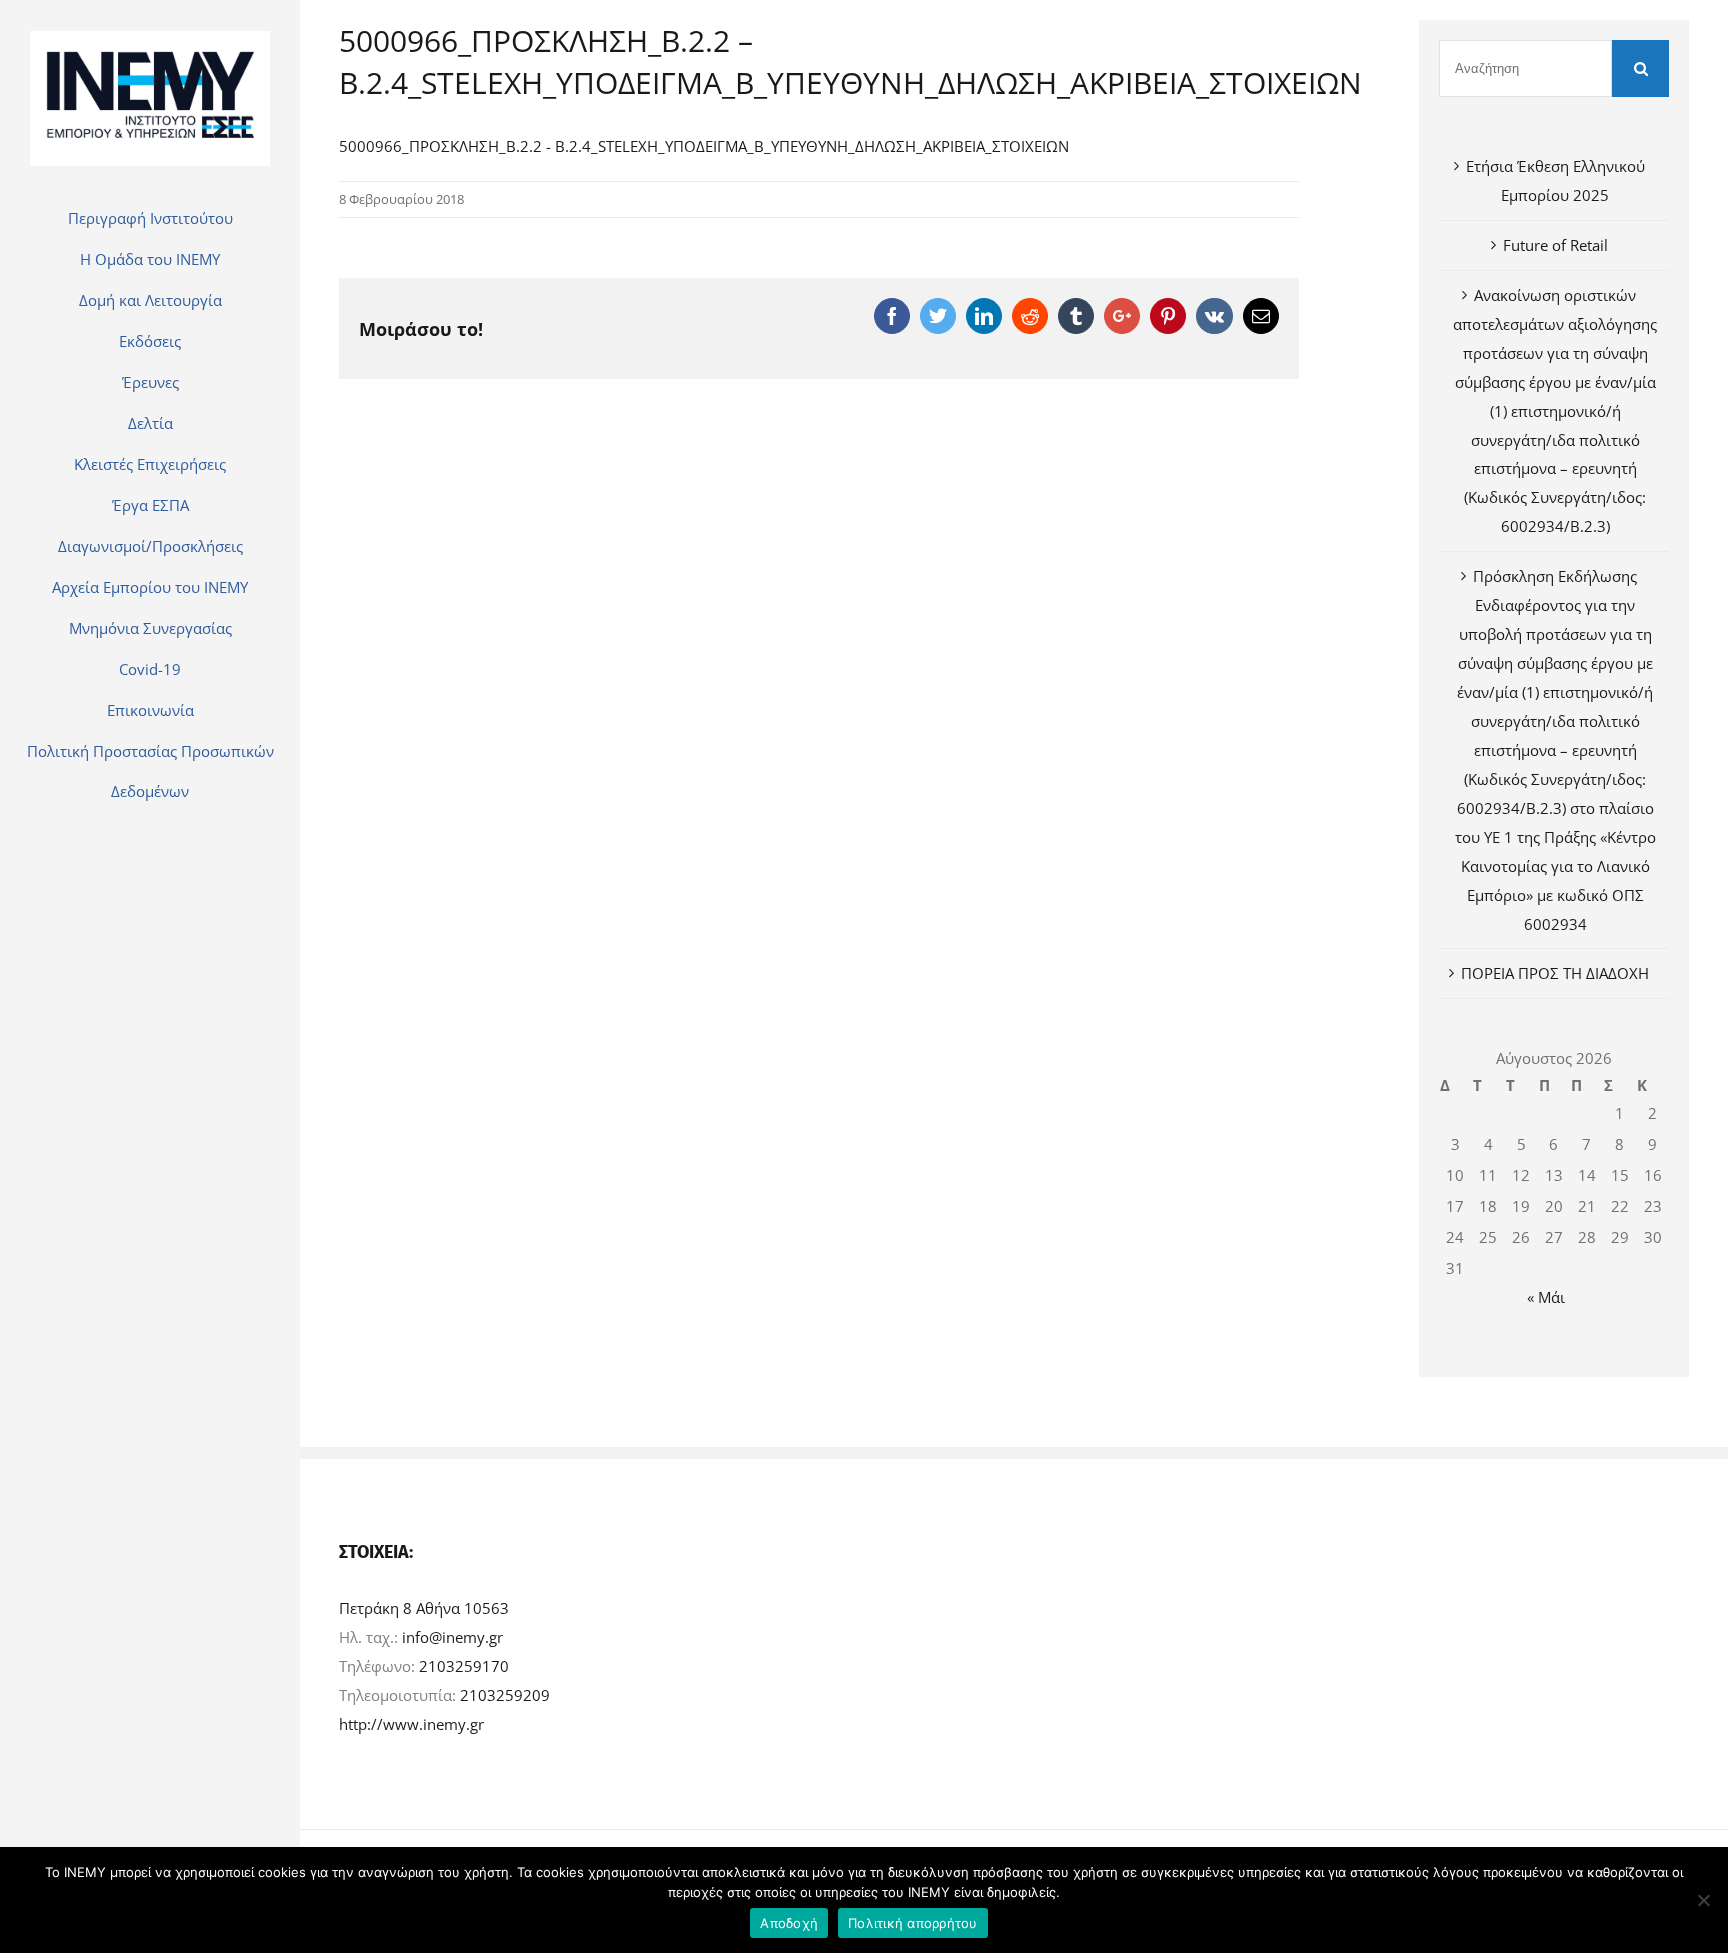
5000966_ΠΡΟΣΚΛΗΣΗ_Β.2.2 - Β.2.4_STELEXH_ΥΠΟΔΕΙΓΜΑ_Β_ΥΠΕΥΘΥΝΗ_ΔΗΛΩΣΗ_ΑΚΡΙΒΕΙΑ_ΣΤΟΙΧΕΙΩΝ (704, 146)
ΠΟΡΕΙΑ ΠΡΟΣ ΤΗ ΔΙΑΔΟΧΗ (1555, 973)
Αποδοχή (789, 1923)
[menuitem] (150, 218)
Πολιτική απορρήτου (913, 1923)
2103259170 (464, 1666)
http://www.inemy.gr (411, 1724)
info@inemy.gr (452, 1637)
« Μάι (1546, 1297)
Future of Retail (1555, 245)
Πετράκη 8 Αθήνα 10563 (424, 1608)
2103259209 (505, 1695)
